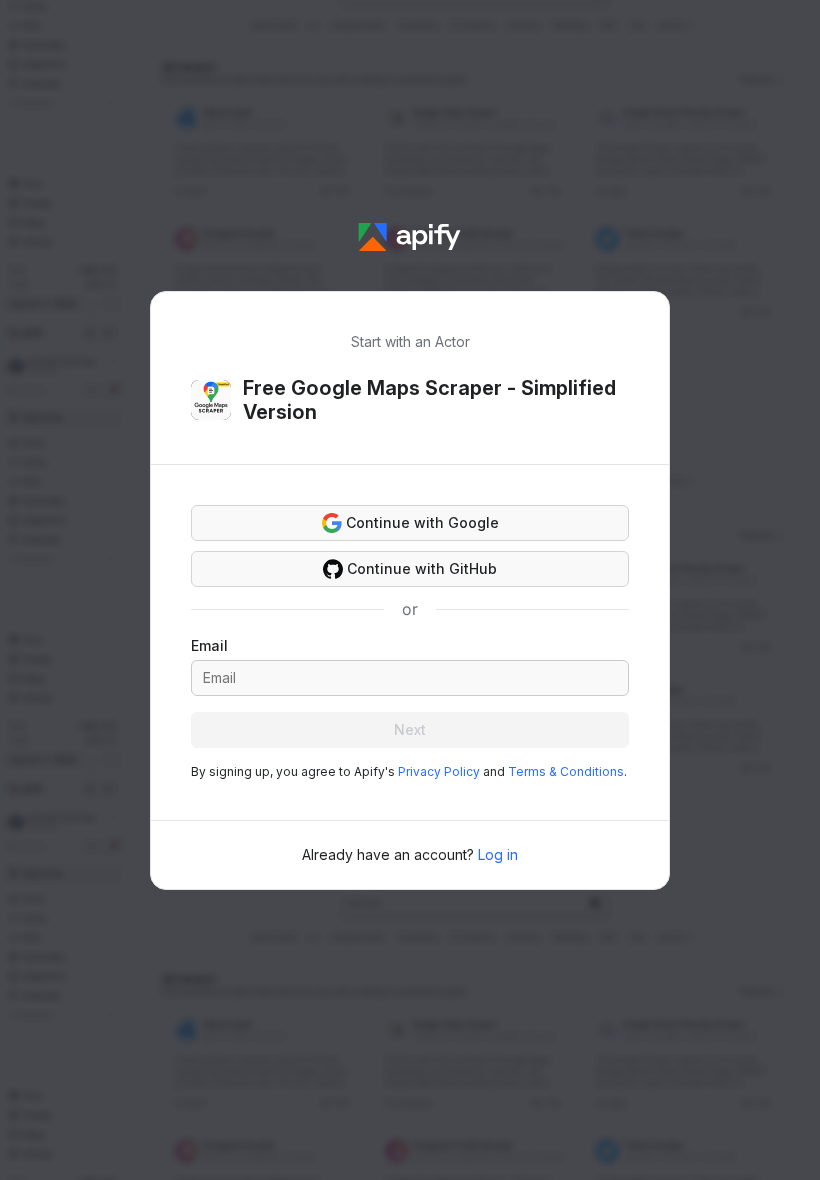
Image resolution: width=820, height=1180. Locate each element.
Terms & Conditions (566, 771)
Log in (498, 854)
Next (410, 729)
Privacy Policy (439, 771)
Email (209, 645)
